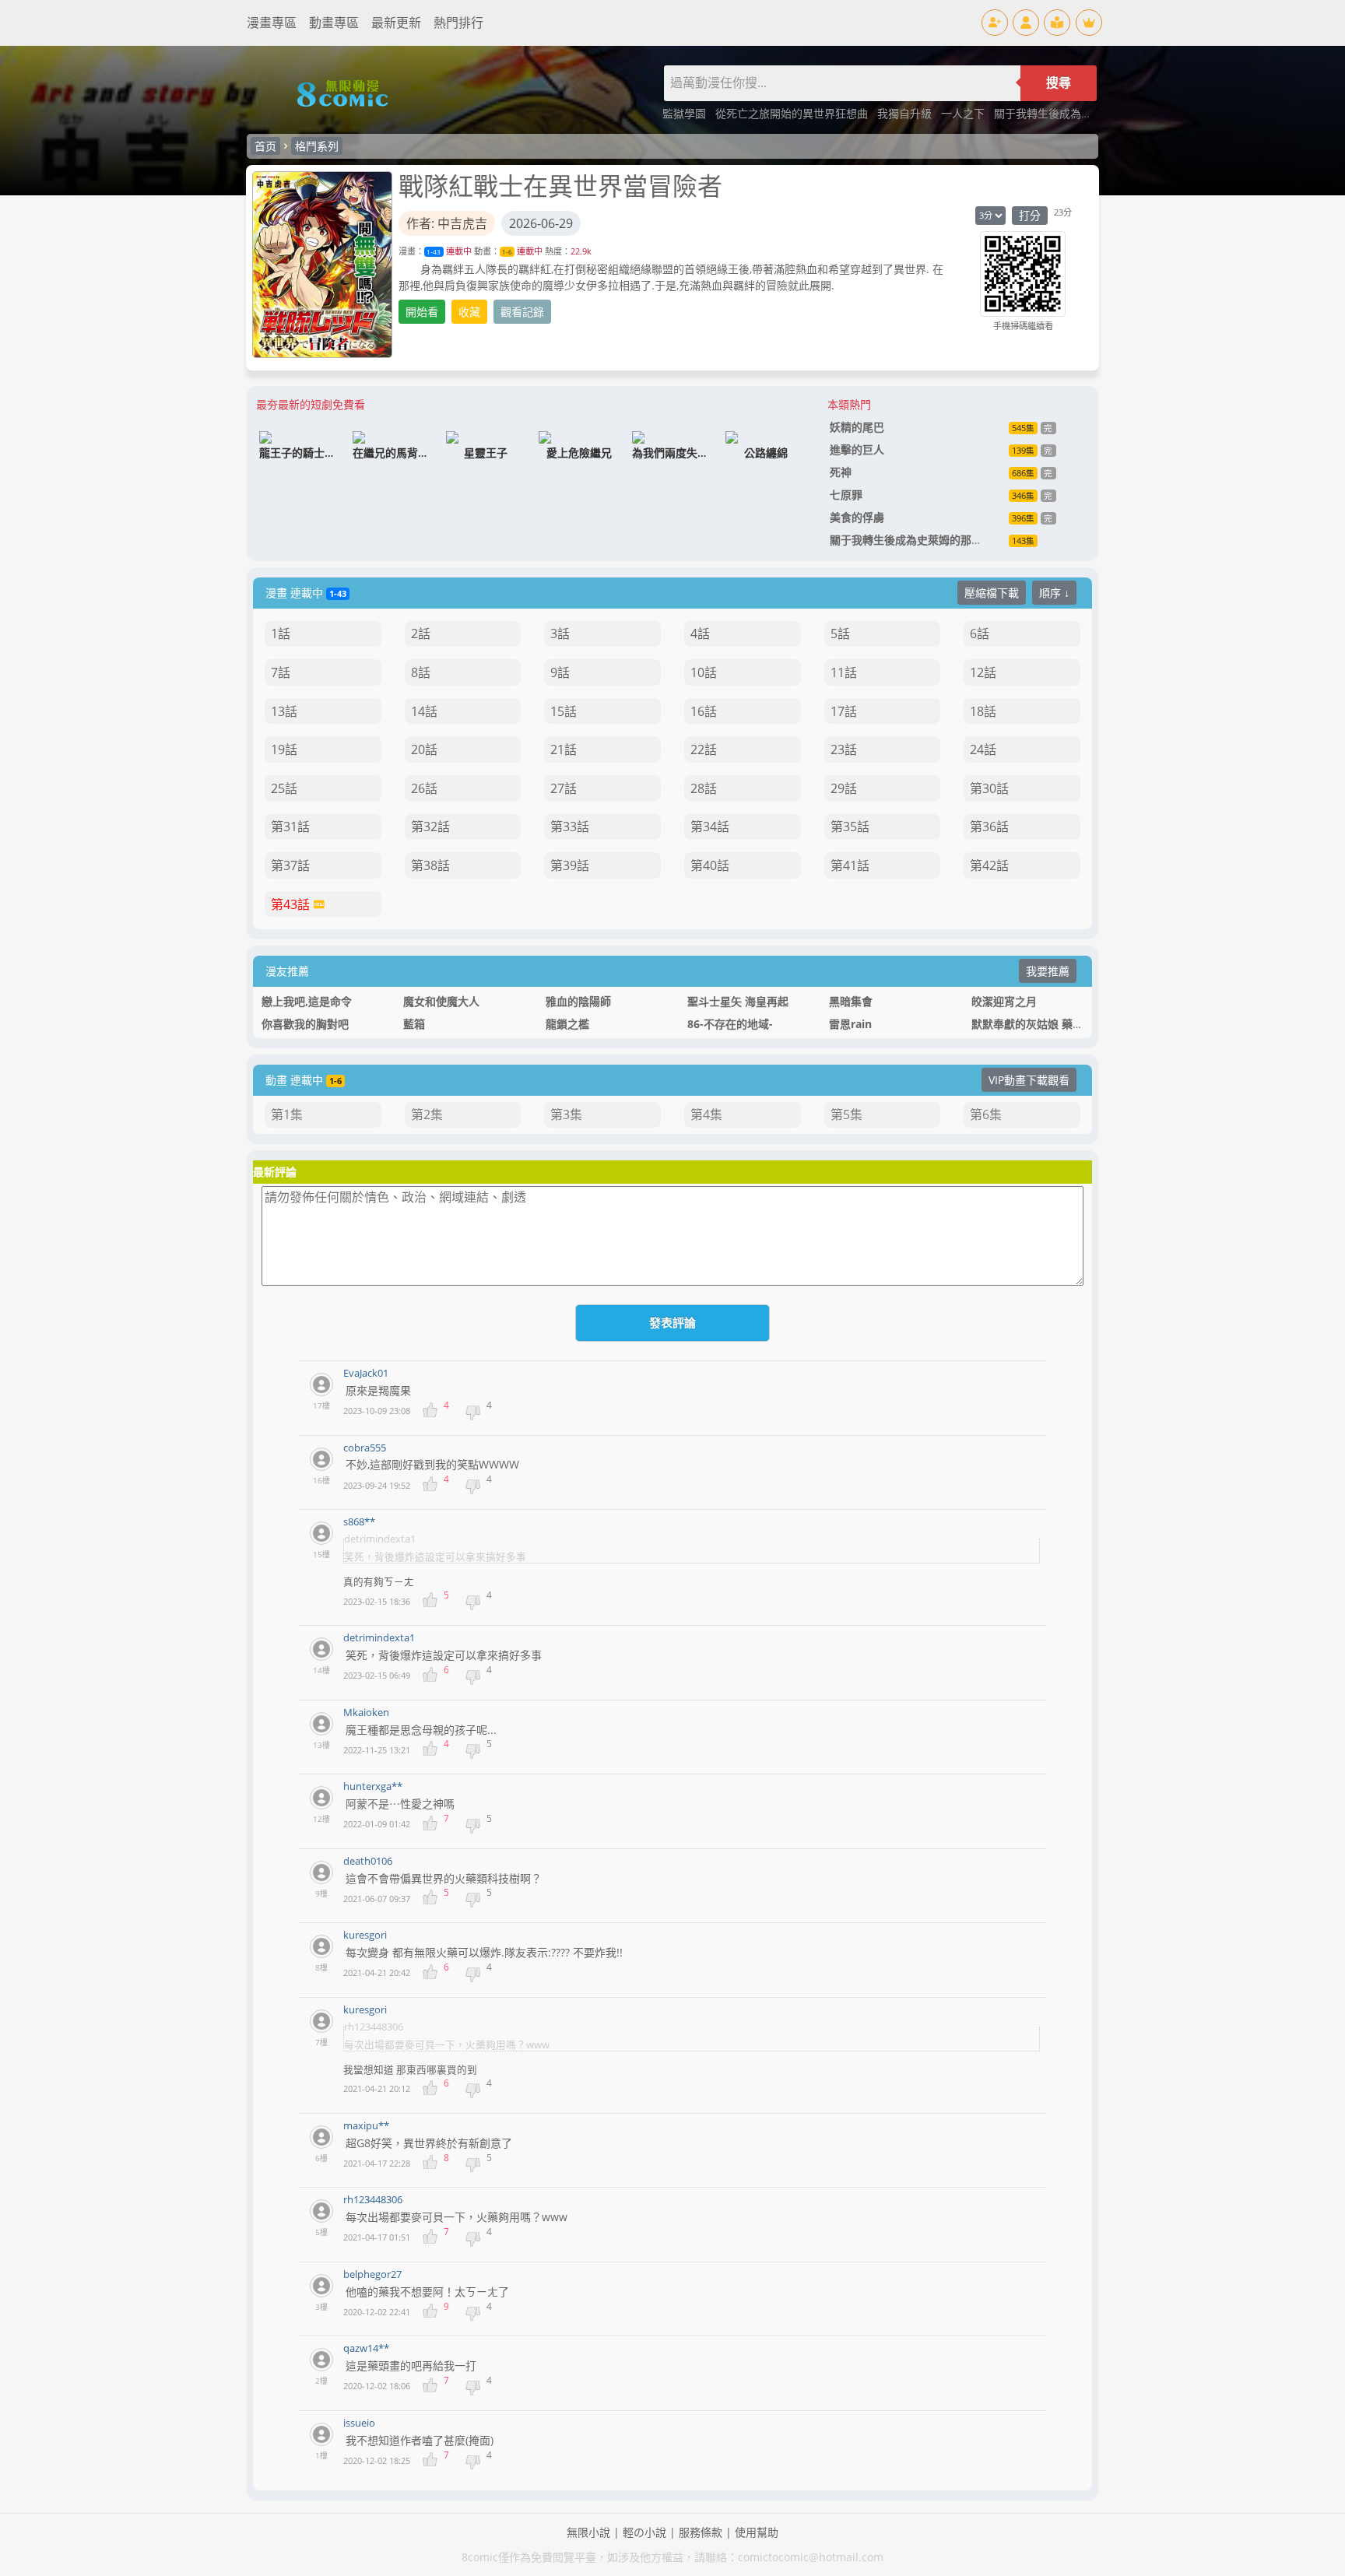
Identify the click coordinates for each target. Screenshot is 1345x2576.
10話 (704, 672)
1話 (281, 633)
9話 (560, 672)
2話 (421, 633)
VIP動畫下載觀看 (1029, 1080)
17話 (844, 711)
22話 (704, 749)
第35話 (850, 826)
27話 (564, 788)
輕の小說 (644, 2532)
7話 (281, 672)
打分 (1030, 215)
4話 (700, 633)
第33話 (570, 826)
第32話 (430, 826)
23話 (844, 749)
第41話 (850, 865)
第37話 (290, 865)
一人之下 (964, 113)
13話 (284, 711)
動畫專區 (334, 23)
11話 (844, 672)
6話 (980, 633)
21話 (564, 749)
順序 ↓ (1054, 593)
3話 (560, 633)
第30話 (989, 788)
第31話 (290, 826)
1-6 (507, 252)
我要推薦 (1048, 971)
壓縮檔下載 (992, 593)
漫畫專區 (272, 23)
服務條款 (701, 2532)
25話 (284, 788)
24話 (983, 749)
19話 (284, 749)
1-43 (434, 252)
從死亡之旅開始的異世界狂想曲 (793, 113)
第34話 (710, 826)
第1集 (287, 1114)
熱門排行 (458, 23)
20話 (424, 749)
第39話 (570, 865)
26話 (424, 788)
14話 (424, 711)
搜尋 (1059, 83)
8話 (421, 672)
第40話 (710, 865)
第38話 (430, 865)
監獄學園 (686, 113)
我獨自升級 (906, 113)
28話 (704, 788)
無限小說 (588, 2532)
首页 (265, 146)
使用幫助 (757, 2532)
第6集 (986, 1114)
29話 (844, 788)
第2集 (427, 1114)
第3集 (566, 1114)
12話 (983, 672)
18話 (983, 711)
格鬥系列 (317, 146)
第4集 (706, 1114)
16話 (704, 711)
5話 (840, 633)
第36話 (989, 826)
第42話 (989, 865)
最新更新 (396, 23)
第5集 (846, 1114)
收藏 (469, 312)
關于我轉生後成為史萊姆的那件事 (1076, 113)
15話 (564, 711)
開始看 (422, 312)
